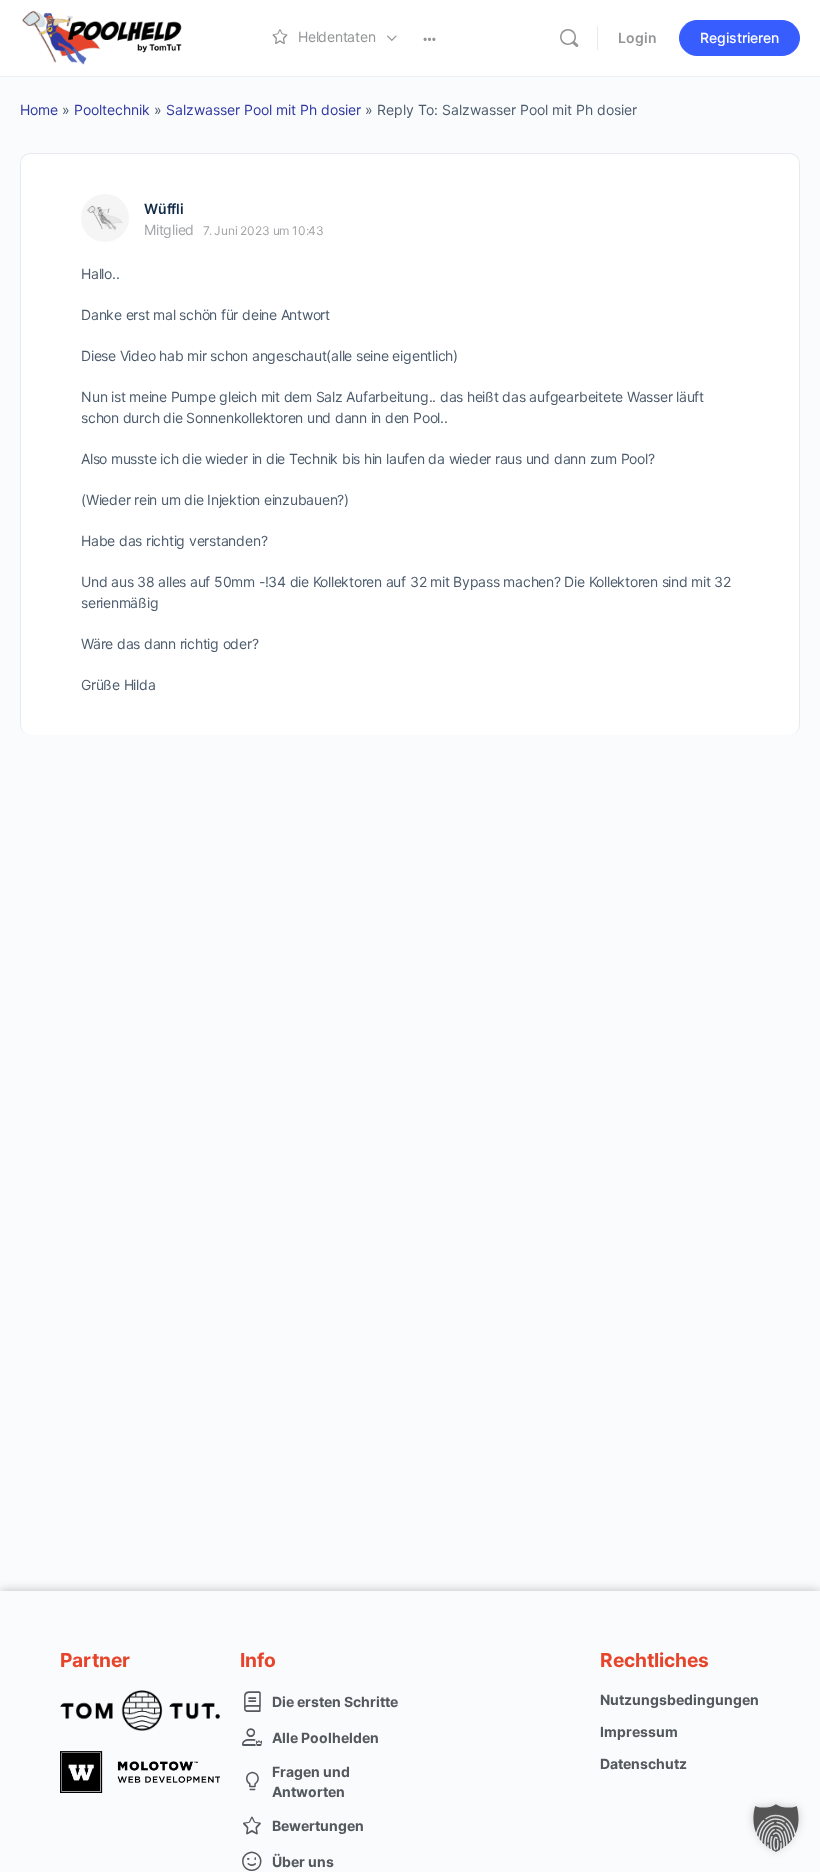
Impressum (639, 1731)
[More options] (429, 38)
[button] (776, 1828)
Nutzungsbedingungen (679, 1699)
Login (637, 37)
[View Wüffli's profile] (105, 218)
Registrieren (739, 37)
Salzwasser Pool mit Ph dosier (263, 109)
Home (39, 109)
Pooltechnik (112, 109)
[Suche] (569, 38)
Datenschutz (643, 1763)
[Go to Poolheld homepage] (120, 36)
